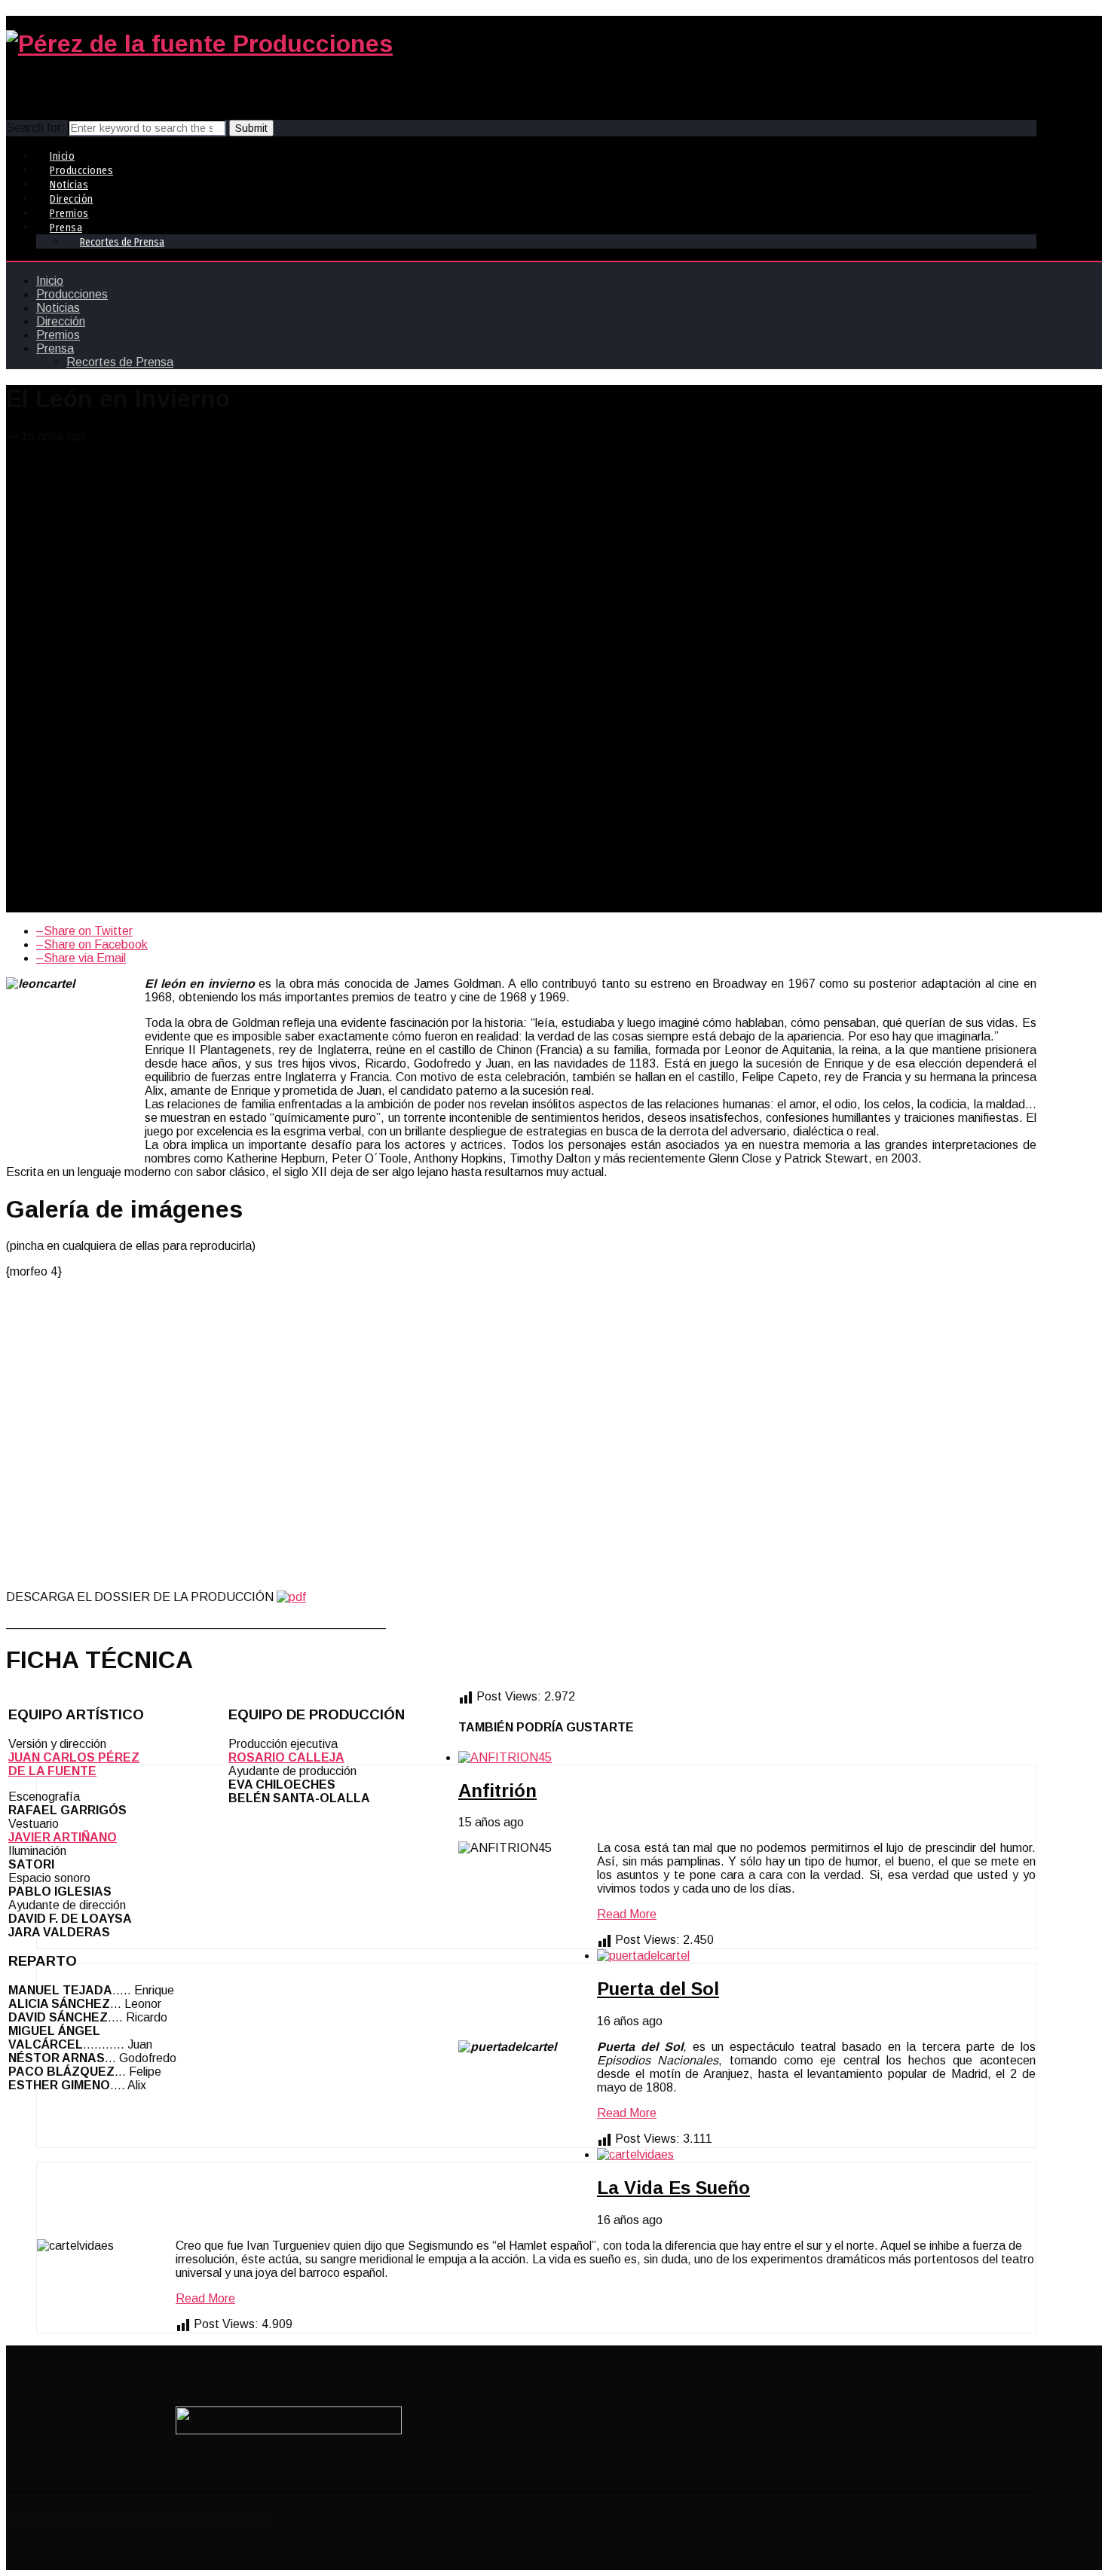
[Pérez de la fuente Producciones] (199, 44)
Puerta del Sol (658, 1989)
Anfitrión (497, 1791)
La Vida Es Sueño (673, 2188)
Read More (627, 1914)
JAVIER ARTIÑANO (63, 1837)
